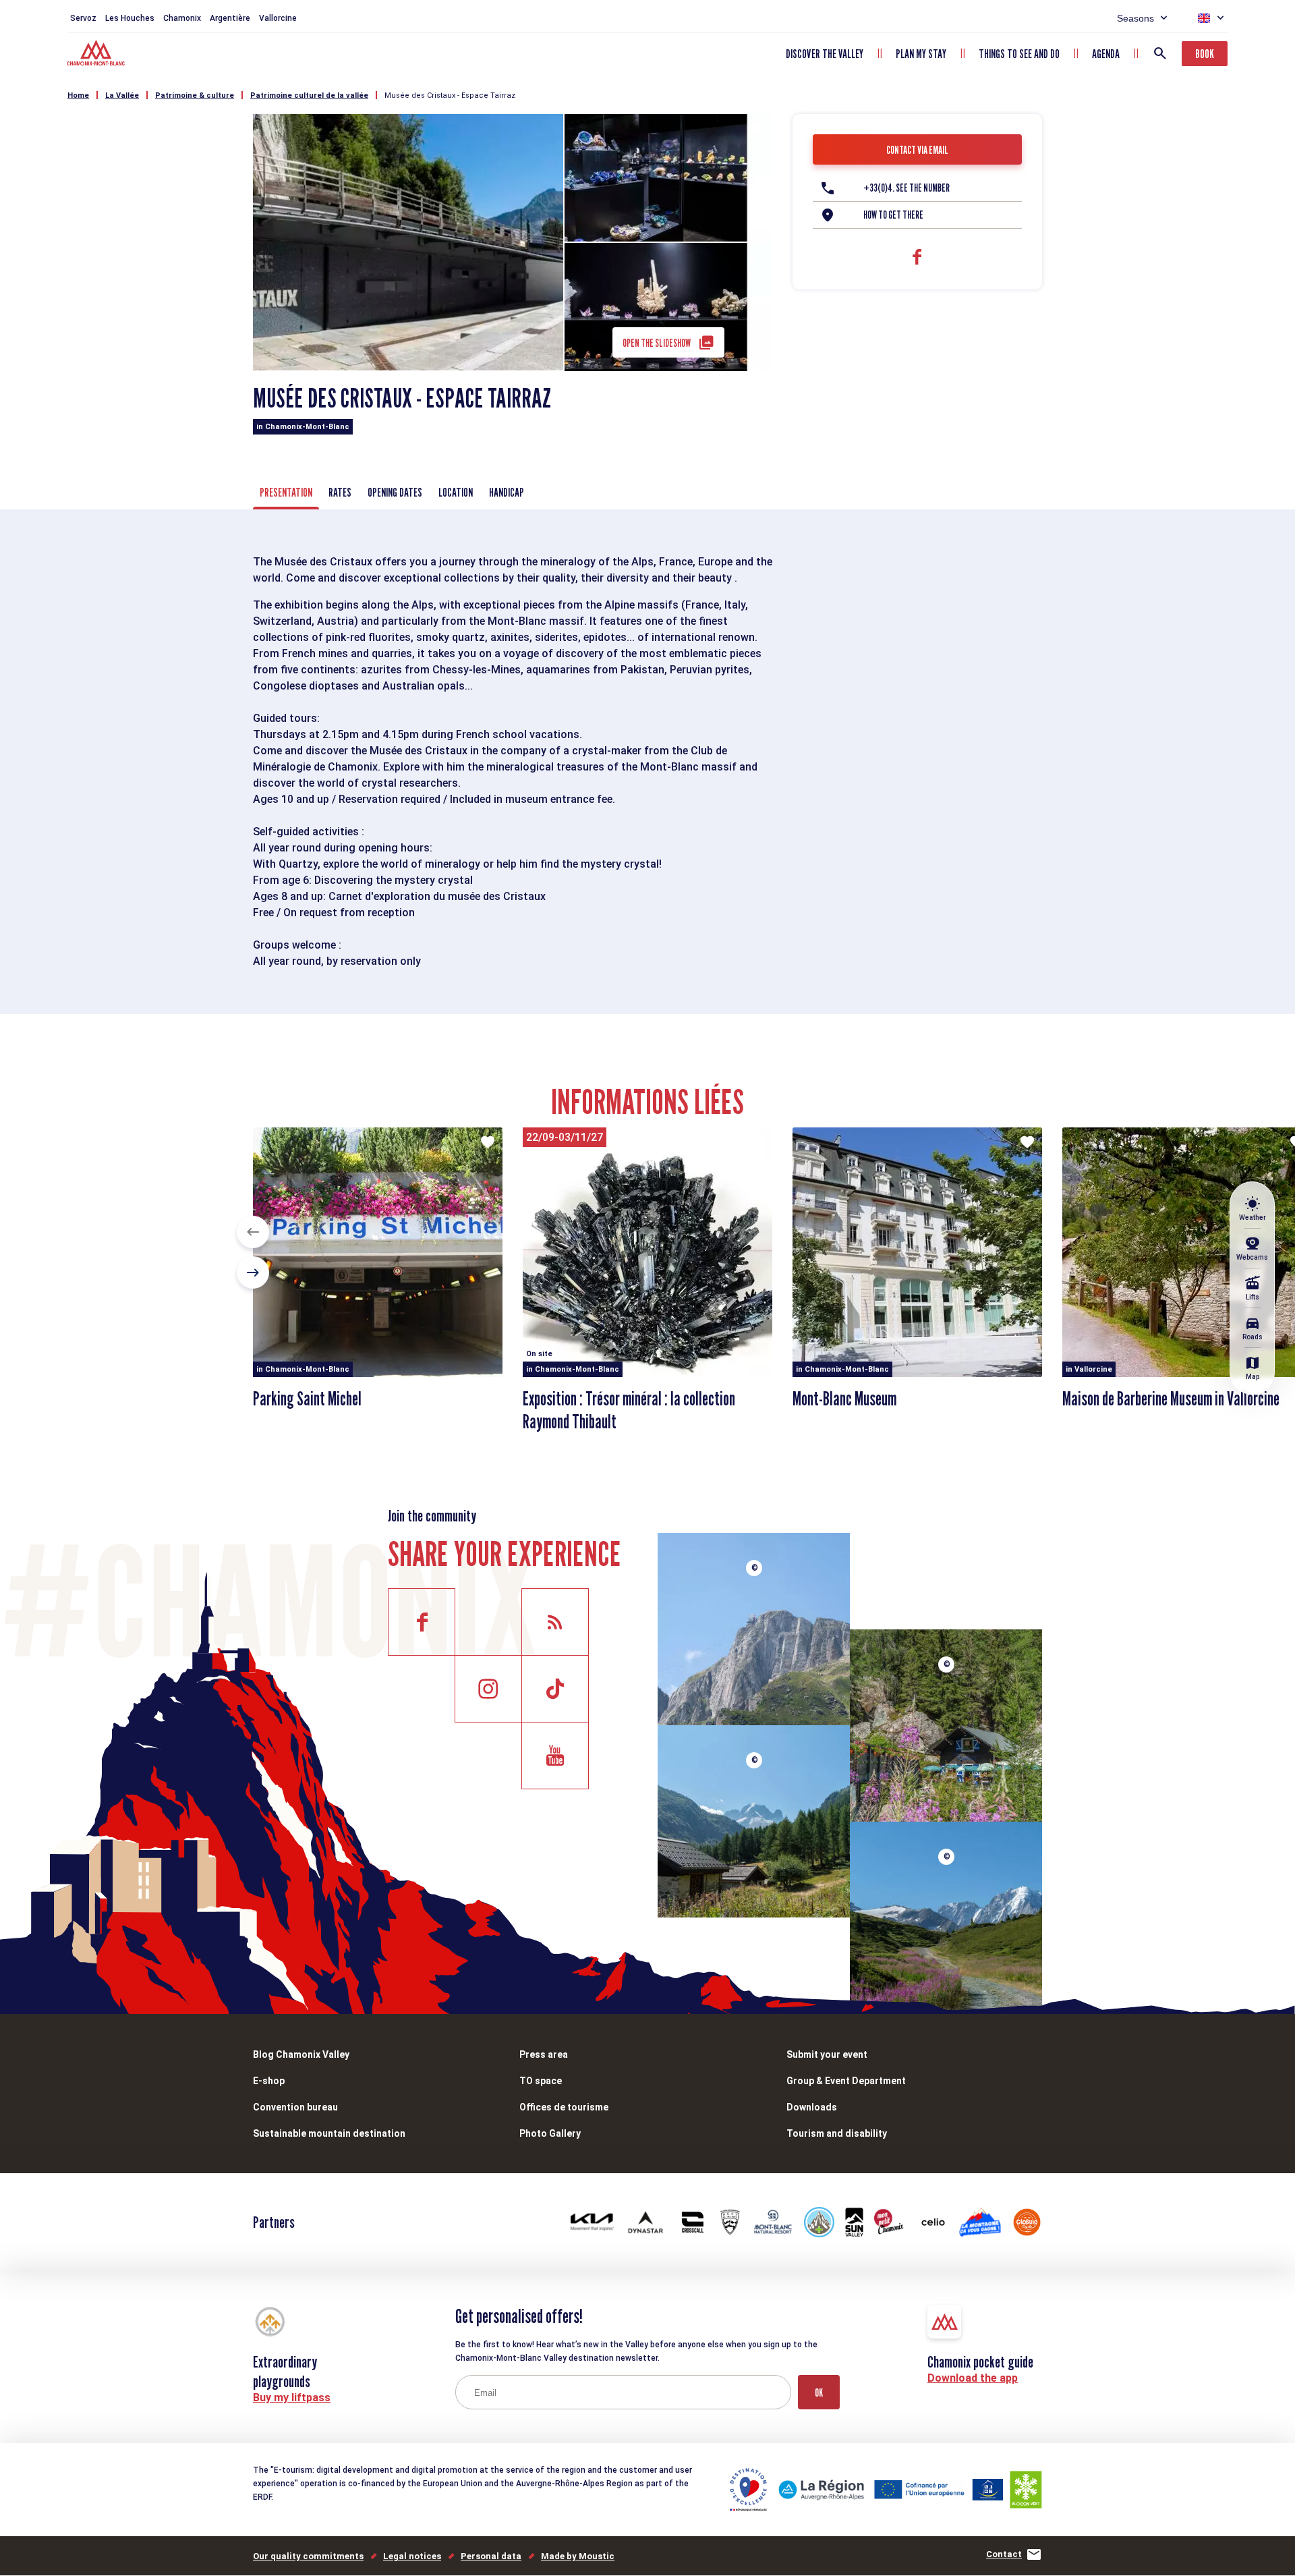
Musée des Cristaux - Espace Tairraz (450, 95)
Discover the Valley (825, 54)
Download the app (973, 2378)
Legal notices (412, 2556)
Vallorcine (278, 18)
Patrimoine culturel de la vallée (309, 95)
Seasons (1135, 18)
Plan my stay (921, 54)
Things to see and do (1019, 54)
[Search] (1160, 53)
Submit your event (827, 2054)
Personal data (491, 2556)
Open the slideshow (657, 343)
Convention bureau (295, 2107)
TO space (541, 2081)
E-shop (269, 2081)
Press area (544, 2054)
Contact (1004, 2554)
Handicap (507, 492)
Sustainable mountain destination (329, 2133)
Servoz (83, 18)
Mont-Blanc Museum (844, 1399)
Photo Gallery (550, 2133)
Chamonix (182, 18)
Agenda (1106, 54)
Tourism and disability (837, 2133)
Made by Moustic (578, 2556)
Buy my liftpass (292, 2398)
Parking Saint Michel (307, 1399)
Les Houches (130, 18)
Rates (340, 492)
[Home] (97, 55)
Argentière (230, 18)
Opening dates (395, 492)
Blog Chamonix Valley (301, 2054)
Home (78, 95)
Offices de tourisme (564, 2107)
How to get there (893, 215)
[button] (253, 1232)
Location (456, 492)
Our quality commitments (308, 2556)
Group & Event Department (846, 2081)
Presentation (286, 492)
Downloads (812, 2107)
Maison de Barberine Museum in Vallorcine (1171, 1399)
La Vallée (122, 95)
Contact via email (917, 150)
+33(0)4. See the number (906, 188)
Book (1205, 54)
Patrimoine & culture (195, 95)
